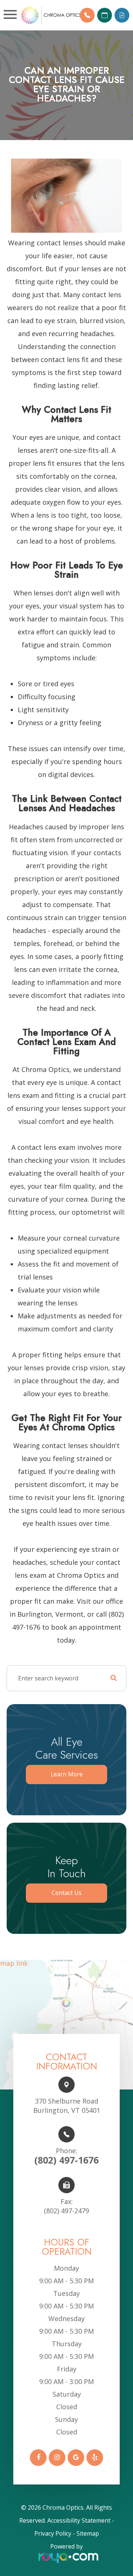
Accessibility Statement (79, 2520)
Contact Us (67, 1893)
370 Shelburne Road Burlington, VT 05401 (67, 2106)
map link (14, 1964)
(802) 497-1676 (66, 2156)
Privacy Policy (53, 2533)
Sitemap (88, 2533)
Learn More (67, 1774)
